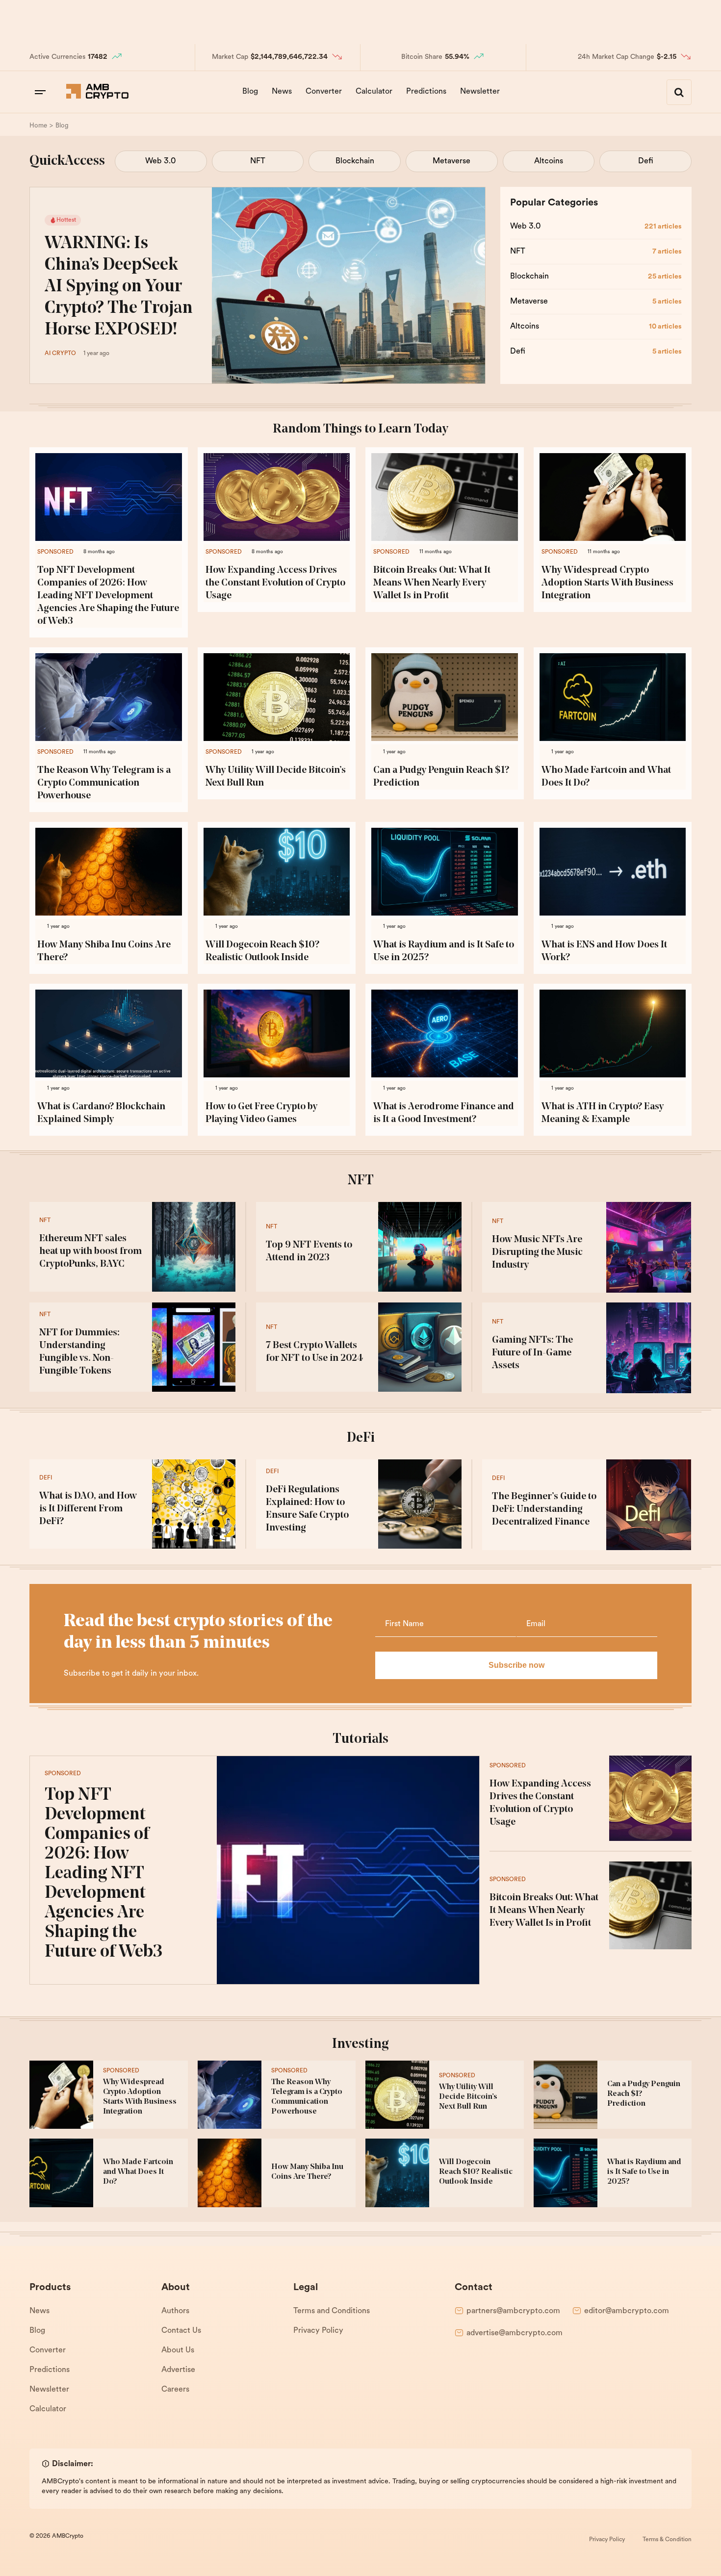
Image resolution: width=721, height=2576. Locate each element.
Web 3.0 (161, 161)
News (282, 92)
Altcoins (549, 161)
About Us (178, 2350)
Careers (175, 2390)
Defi (646, 161)
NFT (258, 161)
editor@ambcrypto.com (627, 2311)
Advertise (178, 2370)
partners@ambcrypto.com (513, 2311)
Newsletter (480, 92)
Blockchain (355, 161)
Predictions (426, 92)
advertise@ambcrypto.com (515, 2333)
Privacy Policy (318, 2331)
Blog (250, 92)
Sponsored (55, 552)
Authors (175, 2311)
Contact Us (181, 2331)
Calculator (374, 92)
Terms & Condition (667, 2540)
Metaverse (451, 161)
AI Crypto (60, 354)
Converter (324, 92)
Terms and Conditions (332, 2311)
